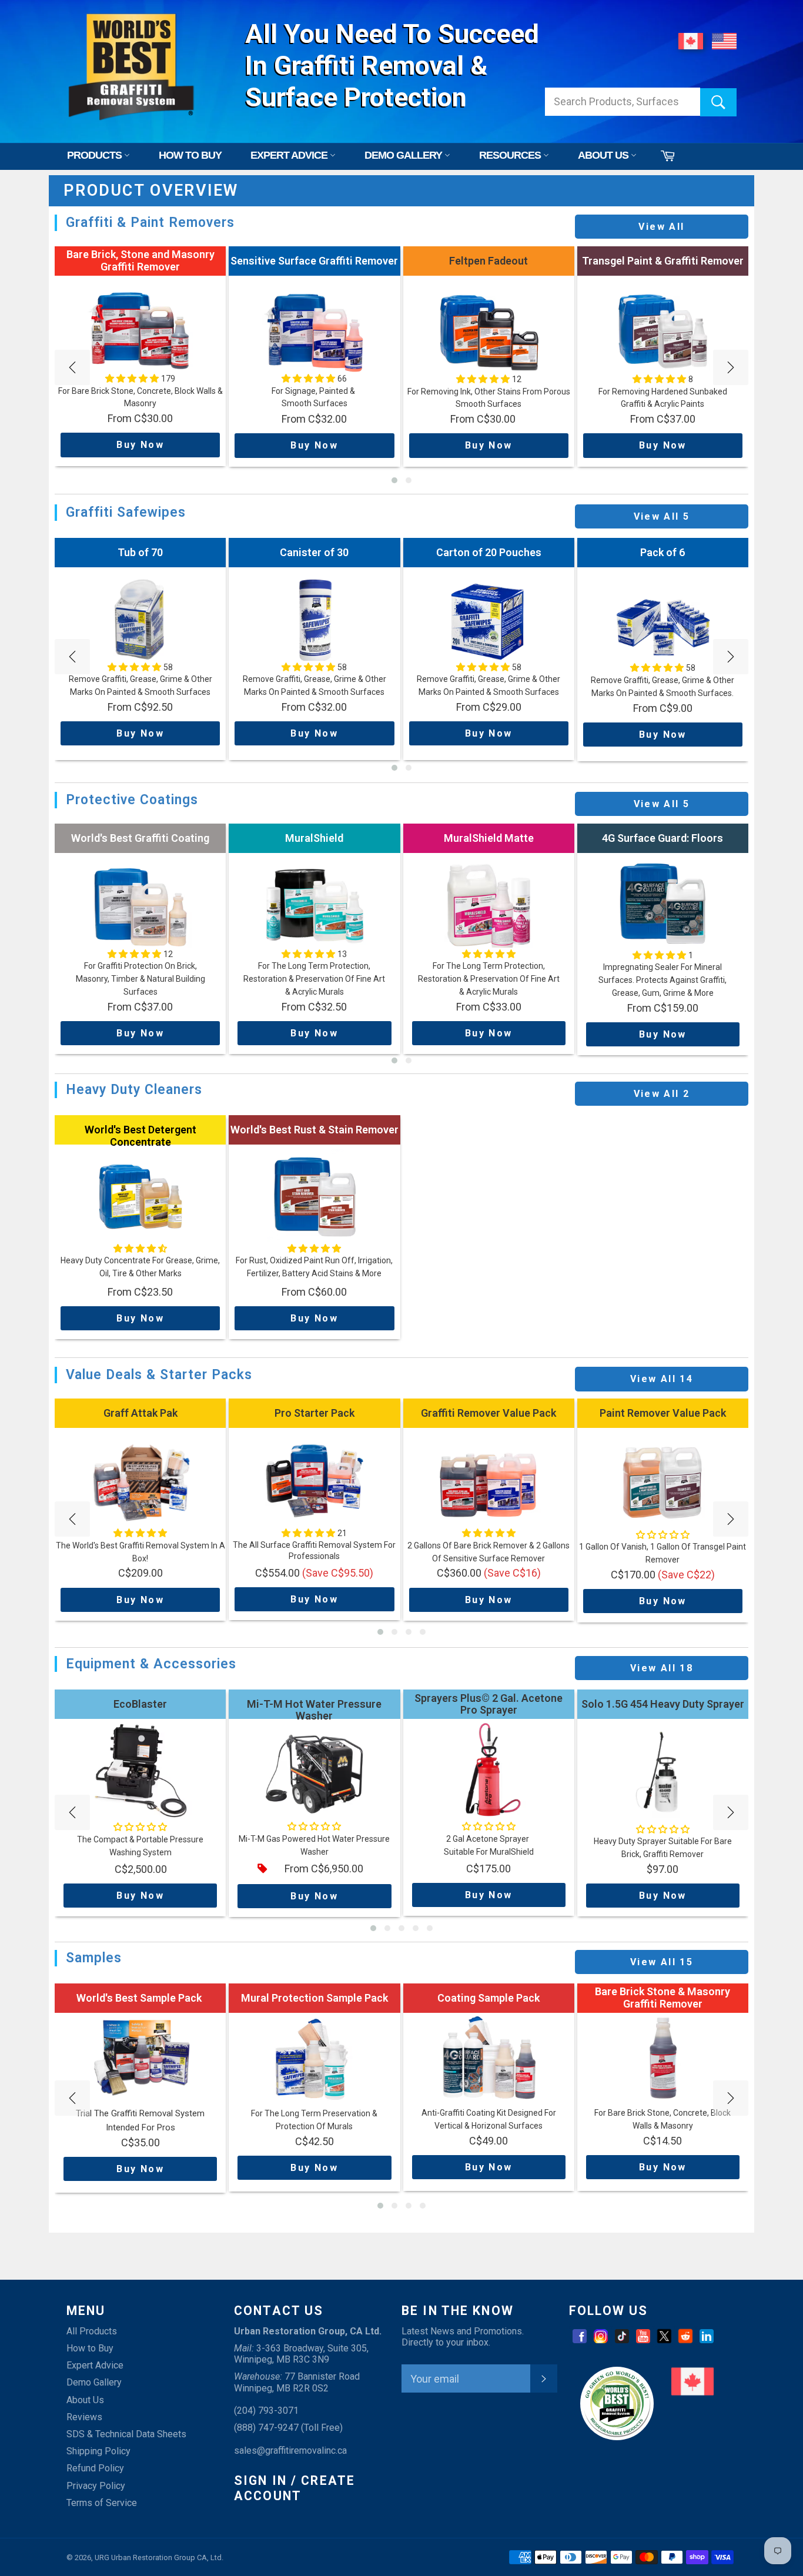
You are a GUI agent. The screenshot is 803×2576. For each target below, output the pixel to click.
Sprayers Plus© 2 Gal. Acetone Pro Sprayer (489, 1704)
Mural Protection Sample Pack (314, 1998)
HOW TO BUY (190, 155)
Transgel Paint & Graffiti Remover (663, 261)
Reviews (84, 2417)
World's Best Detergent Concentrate (140, 1136)
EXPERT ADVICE (290, 155)
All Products (92, 2331)
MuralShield (314, 838)
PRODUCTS (96, 155)
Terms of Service (102, 2503)
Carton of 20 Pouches (489, 552)
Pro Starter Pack (314, 1413)
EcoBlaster (140, 1704)
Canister (314, 552)
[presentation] (72, 367)
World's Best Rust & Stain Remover (314, 1130)
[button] (394, 480)
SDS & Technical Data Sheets (126, 2434)
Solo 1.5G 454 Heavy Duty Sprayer (663, 1704)
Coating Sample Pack (489, 1998)
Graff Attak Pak (140, 1413)
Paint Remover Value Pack (663, 1413)
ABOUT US (604, 155)
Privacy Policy (96, 2486)
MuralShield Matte (489, 838)
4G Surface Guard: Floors (663, 838)
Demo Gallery (94, 2382)
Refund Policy (95, 2468)
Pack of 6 (663, 552)
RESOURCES (511, 155)
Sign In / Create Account (295, 2488)
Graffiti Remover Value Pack (489, 1413)
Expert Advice (95, 2365)
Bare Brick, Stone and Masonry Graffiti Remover (140, 260)
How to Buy (90, 2348)
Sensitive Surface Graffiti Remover (314, 261)
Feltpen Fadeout (489, 261)
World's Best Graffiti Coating (140, 838)
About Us (85, 2400)
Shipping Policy (98, 2451)
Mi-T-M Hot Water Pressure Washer (314, 1710)
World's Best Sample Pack (140, 1998)
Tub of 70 (140, 552)
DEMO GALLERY (404, 155)
